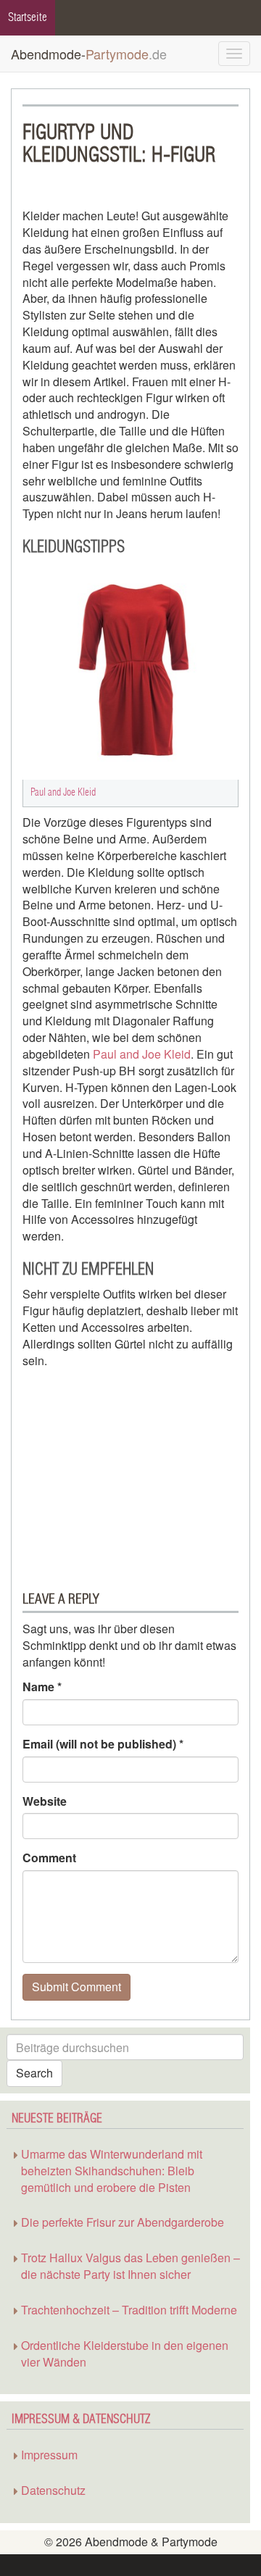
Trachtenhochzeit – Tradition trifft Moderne (129, 2310)
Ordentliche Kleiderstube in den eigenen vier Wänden (125, 2354)
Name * (42, 1687)
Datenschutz (53, 2490)
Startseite (28, 17)
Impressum (49, 2455)
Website (45, 1801)
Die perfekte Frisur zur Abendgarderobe (123, 2222)
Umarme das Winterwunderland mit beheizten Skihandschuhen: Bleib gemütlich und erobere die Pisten (112, 2171)
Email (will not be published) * (103, 1744)
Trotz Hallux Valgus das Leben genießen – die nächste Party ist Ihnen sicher (130, 2266)
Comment (49, 1858)
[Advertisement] (113, 1471)
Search (34, 2073)
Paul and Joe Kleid (142, 1054)
